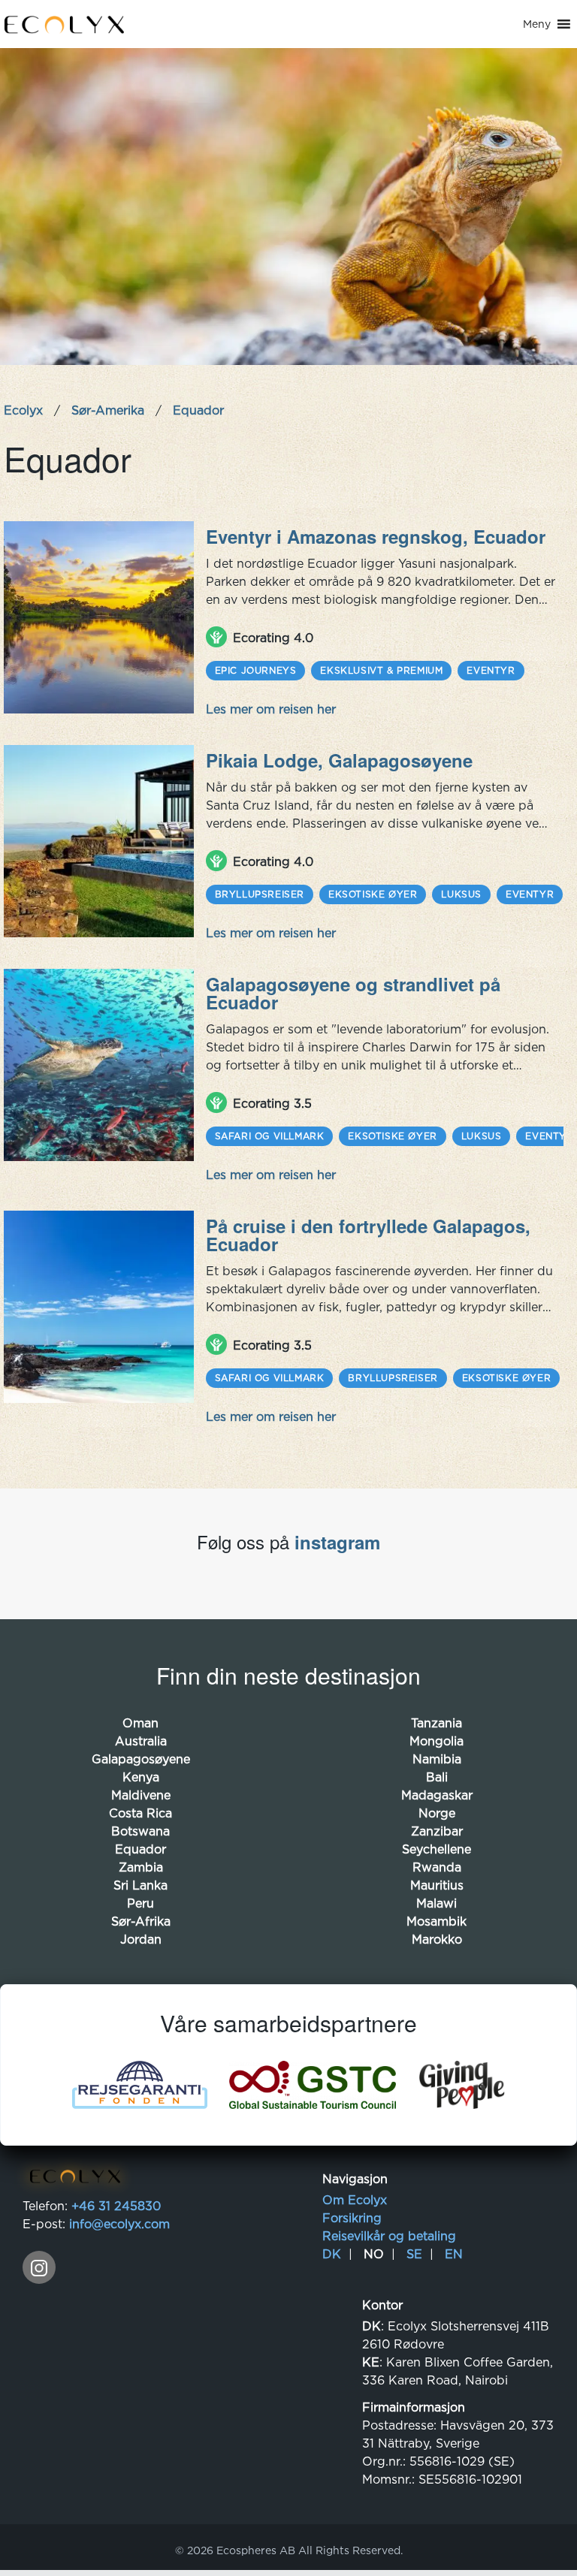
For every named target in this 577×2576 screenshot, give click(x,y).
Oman (140, 1723)
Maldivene (141, 1795)
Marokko (437, 1939)
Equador (140, 1849)
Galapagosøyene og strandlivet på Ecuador (353, 993)
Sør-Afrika (141, 1921)
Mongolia (437, 1741)
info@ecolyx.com (119, 2224)
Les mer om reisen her (271, 709)
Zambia (141, 1867)
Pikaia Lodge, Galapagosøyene (339, 760)
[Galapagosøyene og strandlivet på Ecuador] (99, 1065)
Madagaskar (437, 1795)
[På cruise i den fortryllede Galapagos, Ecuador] (99, 1307)
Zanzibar (437, 1831)
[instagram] (39, 2267)
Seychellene (437, 1849)
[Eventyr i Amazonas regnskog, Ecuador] (99, 617)
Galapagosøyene (141, 1759)
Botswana (140, 1831)
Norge (437, 1813)
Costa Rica (140, 1813)
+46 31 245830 (116, 2206)
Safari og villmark (270, 1136)
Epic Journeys (256, 670)
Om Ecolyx (355, 2200)
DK (332, 2254)
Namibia (437, 1759)
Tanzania (437, 1723)
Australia (141, 1741)
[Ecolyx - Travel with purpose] (71, 2179)
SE (414, 2254)
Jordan (141, 1939)
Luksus (461, 894)
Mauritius (437, 1885)
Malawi (437, 1903)
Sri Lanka (140, 1885)
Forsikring (352, 2218)
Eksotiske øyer (373, 894)
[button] (537, 24)
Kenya (141, 1777)
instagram (337, 1542)
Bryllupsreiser (260, 894)
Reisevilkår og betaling (389, 2236)
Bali (437, 1777)
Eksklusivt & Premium (381, 670)
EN (454, 2254)
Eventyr (491, 670)
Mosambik (437, 1921)
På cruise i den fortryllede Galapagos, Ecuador (368, 1235)
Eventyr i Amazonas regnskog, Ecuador (376, 536)
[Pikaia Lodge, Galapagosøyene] (99, 841)
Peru (140, 1903)
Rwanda (437, 1867)
